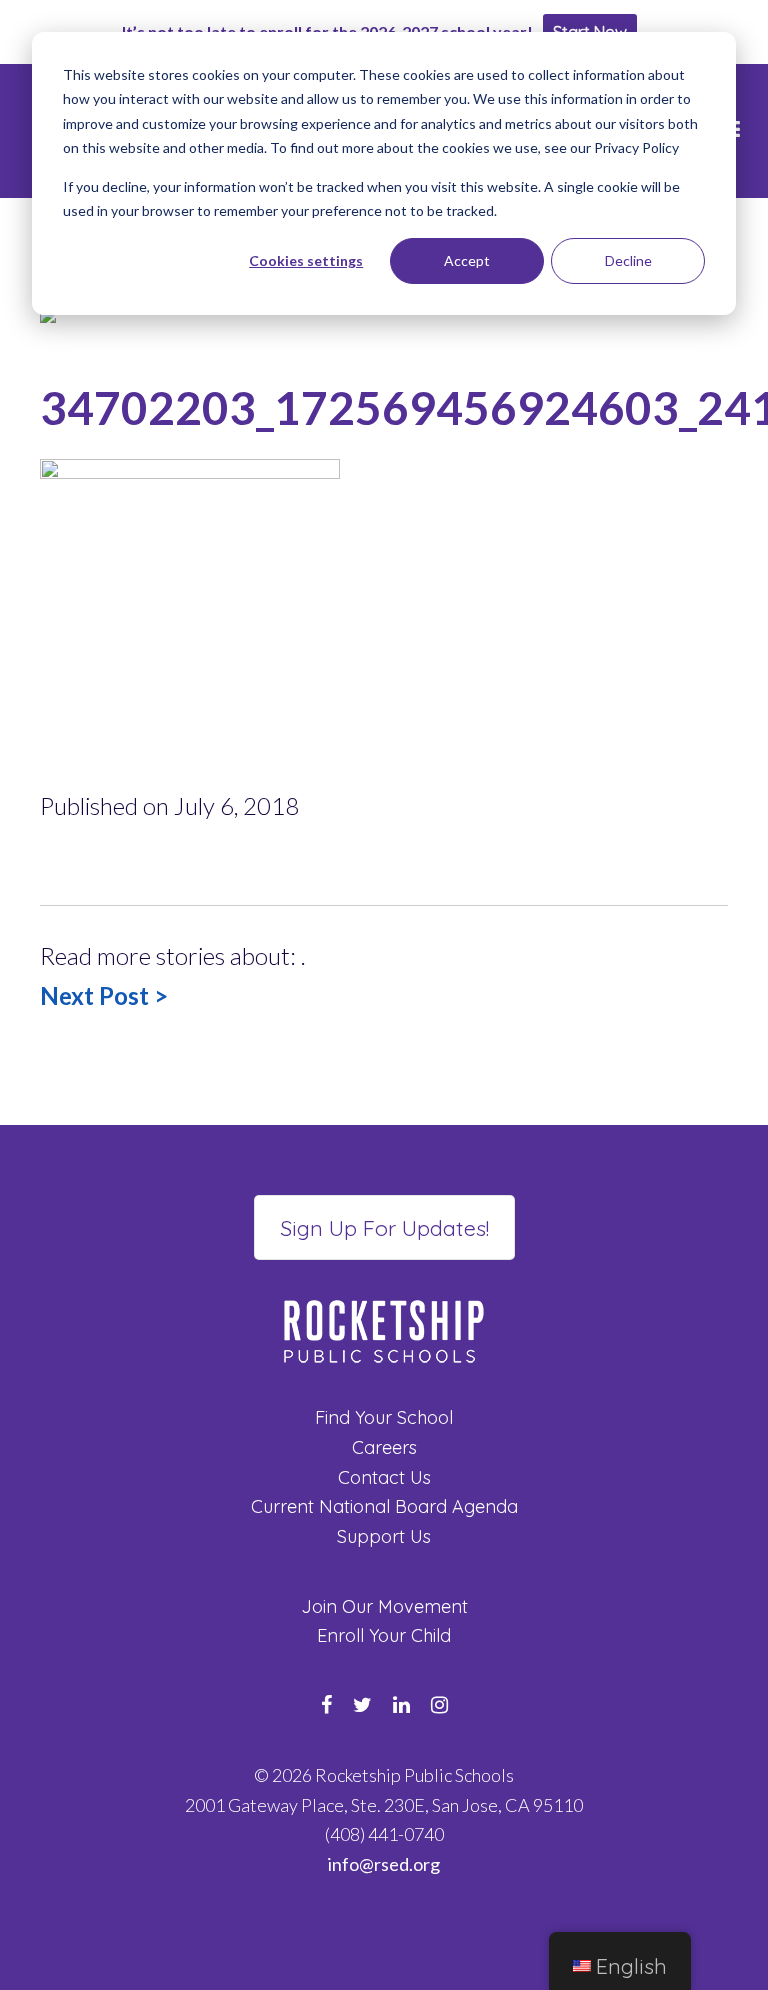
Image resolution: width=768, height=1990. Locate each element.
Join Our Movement (384, 1606)
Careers (384, 1447)
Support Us (384, 1536)
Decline (628, 260)
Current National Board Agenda (384, 1506)
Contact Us (384, 1477)
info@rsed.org (384, 1864)
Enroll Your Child (384, 1635)
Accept (467, 260)
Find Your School (384, 1417)
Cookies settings (306, 260)
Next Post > (104, 995)
